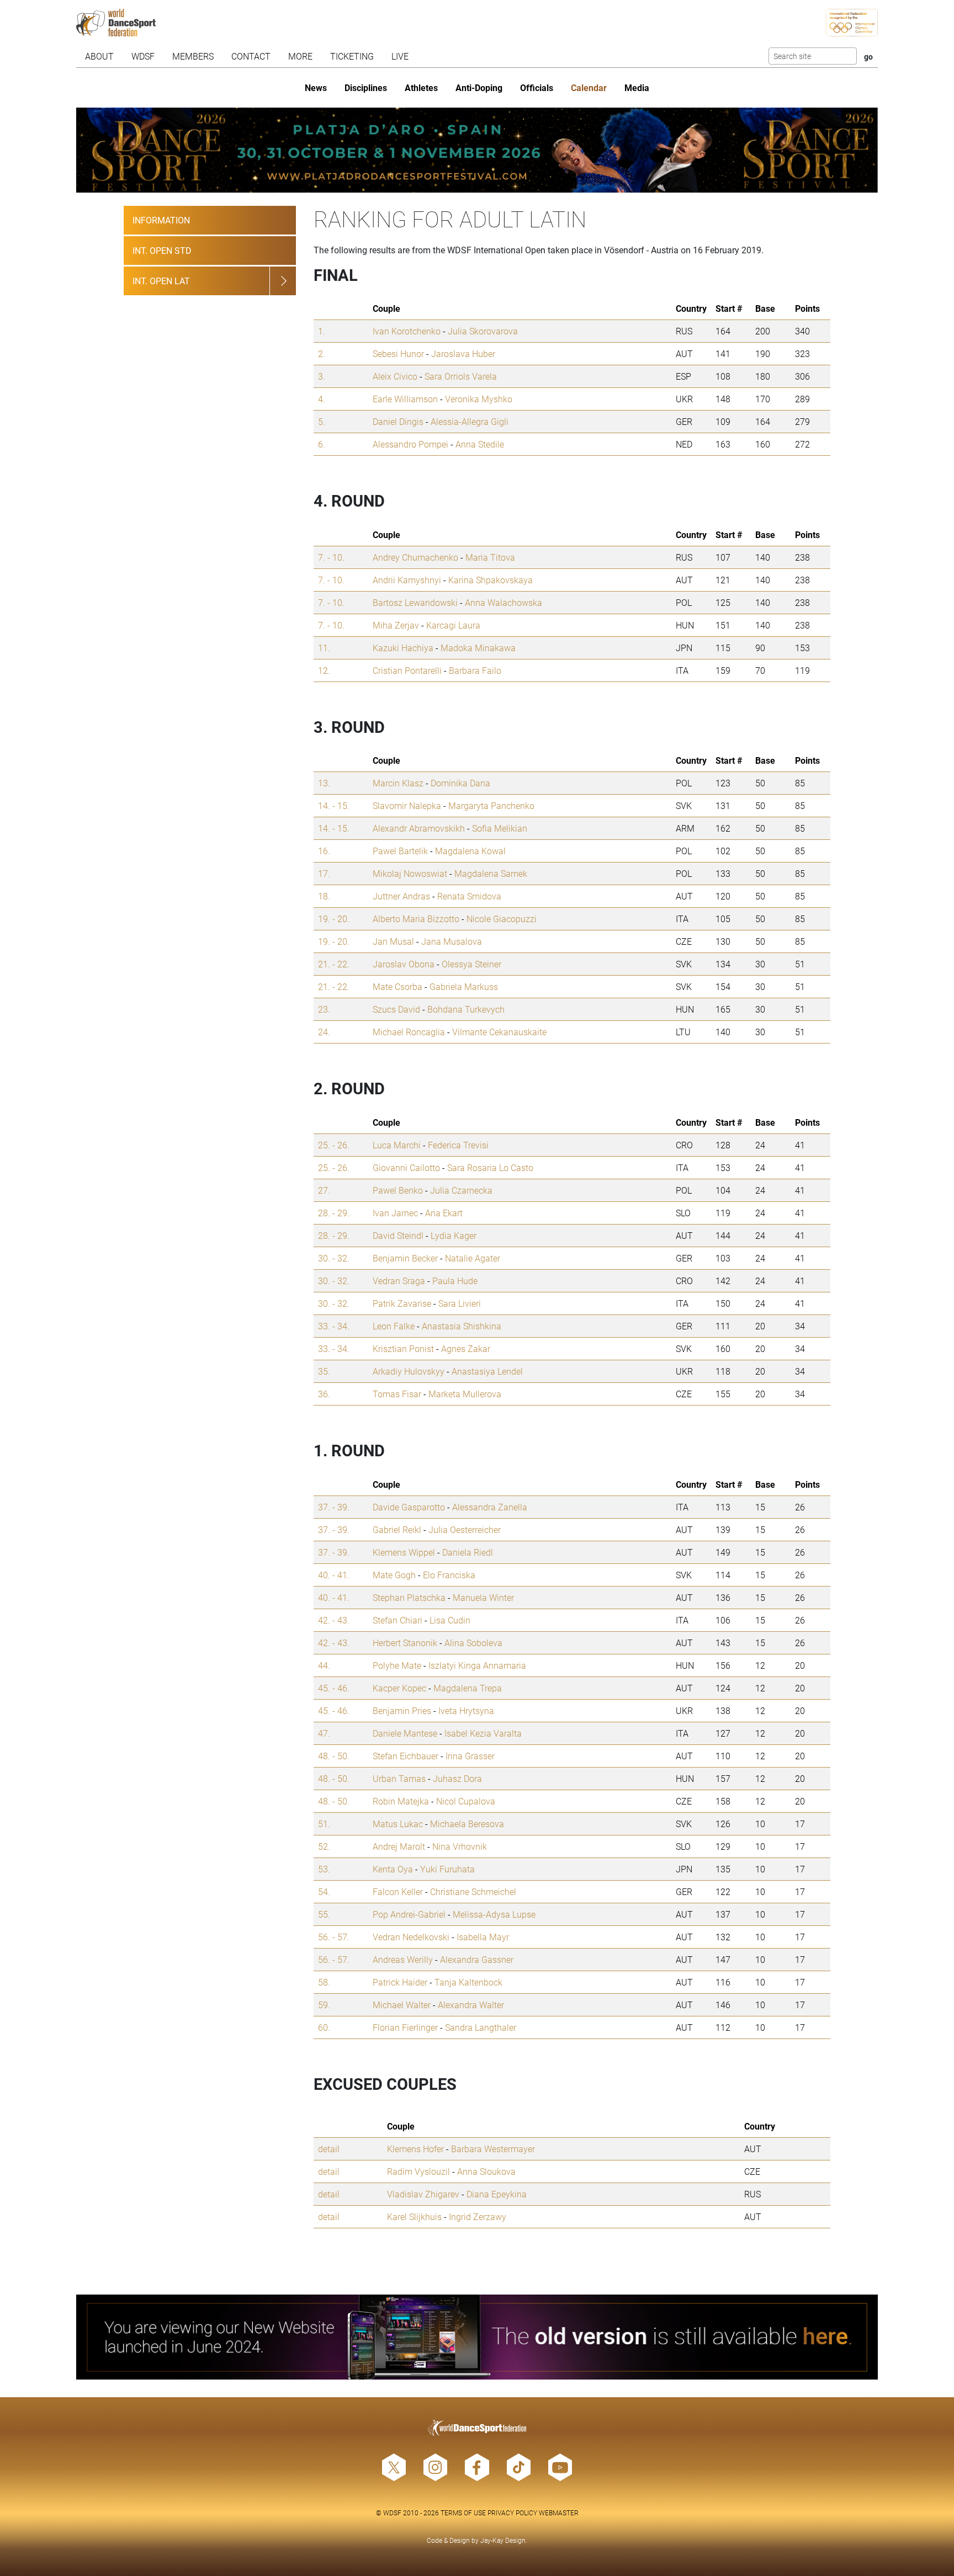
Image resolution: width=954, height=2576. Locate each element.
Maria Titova (490, 557)
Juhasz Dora (457, 1778)
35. (324, 1371)
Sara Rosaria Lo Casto (490, 1167)
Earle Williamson (405, 399)
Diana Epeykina (497, 2194)
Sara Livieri (460, 1303)
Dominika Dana (460, 783)
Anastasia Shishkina (462, 1326)
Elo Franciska (449, 1575)
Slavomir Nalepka (407, 805)
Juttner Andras (401, 896)
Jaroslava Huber (463, 353)
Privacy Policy (512, 2513)
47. (324, 1733)
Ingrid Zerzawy (478, 2216)
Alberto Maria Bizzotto (416, 919)
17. (324, 873)
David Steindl (398, 1235)
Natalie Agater (473, 1258)
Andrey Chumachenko (415, 557)
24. (324, 1032)
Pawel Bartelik (400, 851)
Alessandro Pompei (410, 444)
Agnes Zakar (466, 1348)
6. (322, 444)
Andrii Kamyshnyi (407, 580)
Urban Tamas (399, 1778)
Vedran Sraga (399, 1281)
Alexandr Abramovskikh (419, 828)
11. (324, 648)
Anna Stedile (480, 444)
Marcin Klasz (398, 783)
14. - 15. (334, 805)
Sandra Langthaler (481, 2027)
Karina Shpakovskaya (491, 580)
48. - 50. (334, 1756)
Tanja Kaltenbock (468, 1982)
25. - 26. (334, 1145)
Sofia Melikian (500, 828)
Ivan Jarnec (395, 1213)
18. (324, 896)
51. (324, 1824)
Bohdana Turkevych (466, 1009)
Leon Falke (394, 1326)
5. (322, 421)
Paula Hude (455, 1281)
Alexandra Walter (471, 2005)
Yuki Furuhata (447, 1869)
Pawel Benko (398, 1190)
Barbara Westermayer (493, 2149)
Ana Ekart (444, 1213)
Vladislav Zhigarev (423, 2194)
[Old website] (477, 2337)
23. (324, 1009)
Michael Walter (402, 2005)
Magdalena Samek (491, 873)
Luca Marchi (397, 1145)
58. (324, 1982)
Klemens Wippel (404, 1552)
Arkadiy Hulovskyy (409, 1371)
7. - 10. (331, 557)
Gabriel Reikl (397, 1529)
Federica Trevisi (458, 1145)
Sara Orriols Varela (461, 376)
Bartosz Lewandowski (415, 602)
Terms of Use (463, 2513)
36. (324, 1394)
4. (322, 399)
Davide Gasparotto (409, 1507)
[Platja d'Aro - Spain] (477, 150)
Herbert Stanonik (405, 1643)
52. (324, 1846)
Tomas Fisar (397, 1394)
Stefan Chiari (397, 1620)
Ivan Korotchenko (407, 331)
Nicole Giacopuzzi (502, 919)
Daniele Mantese (405, 1733)
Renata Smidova (469, 896)
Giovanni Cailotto (406, 1167)
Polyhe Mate (397, 1665)
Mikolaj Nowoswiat (410, 873)
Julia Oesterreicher (465, 1529)
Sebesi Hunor (398, 353)
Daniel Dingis (398, 421)
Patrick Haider (400, 1982)
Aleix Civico (395, 376)
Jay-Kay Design (503, 2540)
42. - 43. (334, 1620)
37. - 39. (334, 1507)
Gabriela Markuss (464, 986)
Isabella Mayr (483, 1937)
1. (322, 331)
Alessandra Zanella (490, 1507)
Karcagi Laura (453, 625)
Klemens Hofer (415, 2149)
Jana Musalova (452, 941)
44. (324, 1665)
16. (324, 851)
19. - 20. (334, 919)
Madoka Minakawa (478, 648)
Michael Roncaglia (409, 1032)
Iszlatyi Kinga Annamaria (477, 1665)
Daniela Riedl (468, 1552)
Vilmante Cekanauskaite (499, 1032)
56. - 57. (334, 1937)
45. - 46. (334, 1688)
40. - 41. (334, 1575)
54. (324, 1891)
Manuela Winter (483, 1597)
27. (324, 1190)
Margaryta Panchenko (491, 805)
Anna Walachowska (504, 602)
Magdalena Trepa (468, 1688)
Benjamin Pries (402, 1710)
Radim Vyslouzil (418, 2171)
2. (322, 353)
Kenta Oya (393, 1869)
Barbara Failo (475, 670)
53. (324, 1869)
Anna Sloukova (486, 2171)
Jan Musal (393, 941)
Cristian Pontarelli (407, 670)
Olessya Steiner (471, 964)
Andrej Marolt (399, 1846)
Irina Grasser (470, 1756)
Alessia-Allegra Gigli (470, 421)
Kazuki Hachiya (403, 648)
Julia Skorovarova (483, 331)
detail (329, 2149)
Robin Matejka (401, 1801)
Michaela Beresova (467, 1824)
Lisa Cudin (450, 1620)
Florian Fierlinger (405, 2027)
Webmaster (559, 2513)
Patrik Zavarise (402, 1303)
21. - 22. (334, 964)
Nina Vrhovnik (460, 1846)
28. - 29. (334, 1213)
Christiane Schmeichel (473, 1891)
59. (324, 2005)
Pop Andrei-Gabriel (409, 1914)
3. (322, 376)
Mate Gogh (394, 1575)
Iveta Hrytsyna (466, 1710)
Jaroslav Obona (404, 964)
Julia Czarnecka (461, 1190)
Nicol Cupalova (466, 1801)
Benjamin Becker (405, 1258)
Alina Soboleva (473, 1643)
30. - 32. (334, 1258)
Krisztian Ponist (403, 1348)
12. (324, 670)
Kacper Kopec (399, 1688)
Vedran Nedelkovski (411, 1937)
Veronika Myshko (479, 399)
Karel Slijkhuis (414, 2216)
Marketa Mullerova (465, 1394)
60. (324, 2027)
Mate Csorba (397, 986)
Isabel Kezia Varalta (483, 1733)
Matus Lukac (398, 1824)
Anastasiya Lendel (487, 1371)
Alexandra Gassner (477, 1959)
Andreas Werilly (403, 1959)
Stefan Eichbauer (406, 1756)
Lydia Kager (454, 1235)
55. (324, 1914)
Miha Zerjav (396, 625)
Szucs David (396, 1009)
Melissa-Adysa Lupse (494, 1914)
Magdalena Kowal (470, 851)
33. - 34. (334, 1326)
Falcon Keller (398, 1891)
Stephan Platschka (409, 1597)
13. (324, 783)
